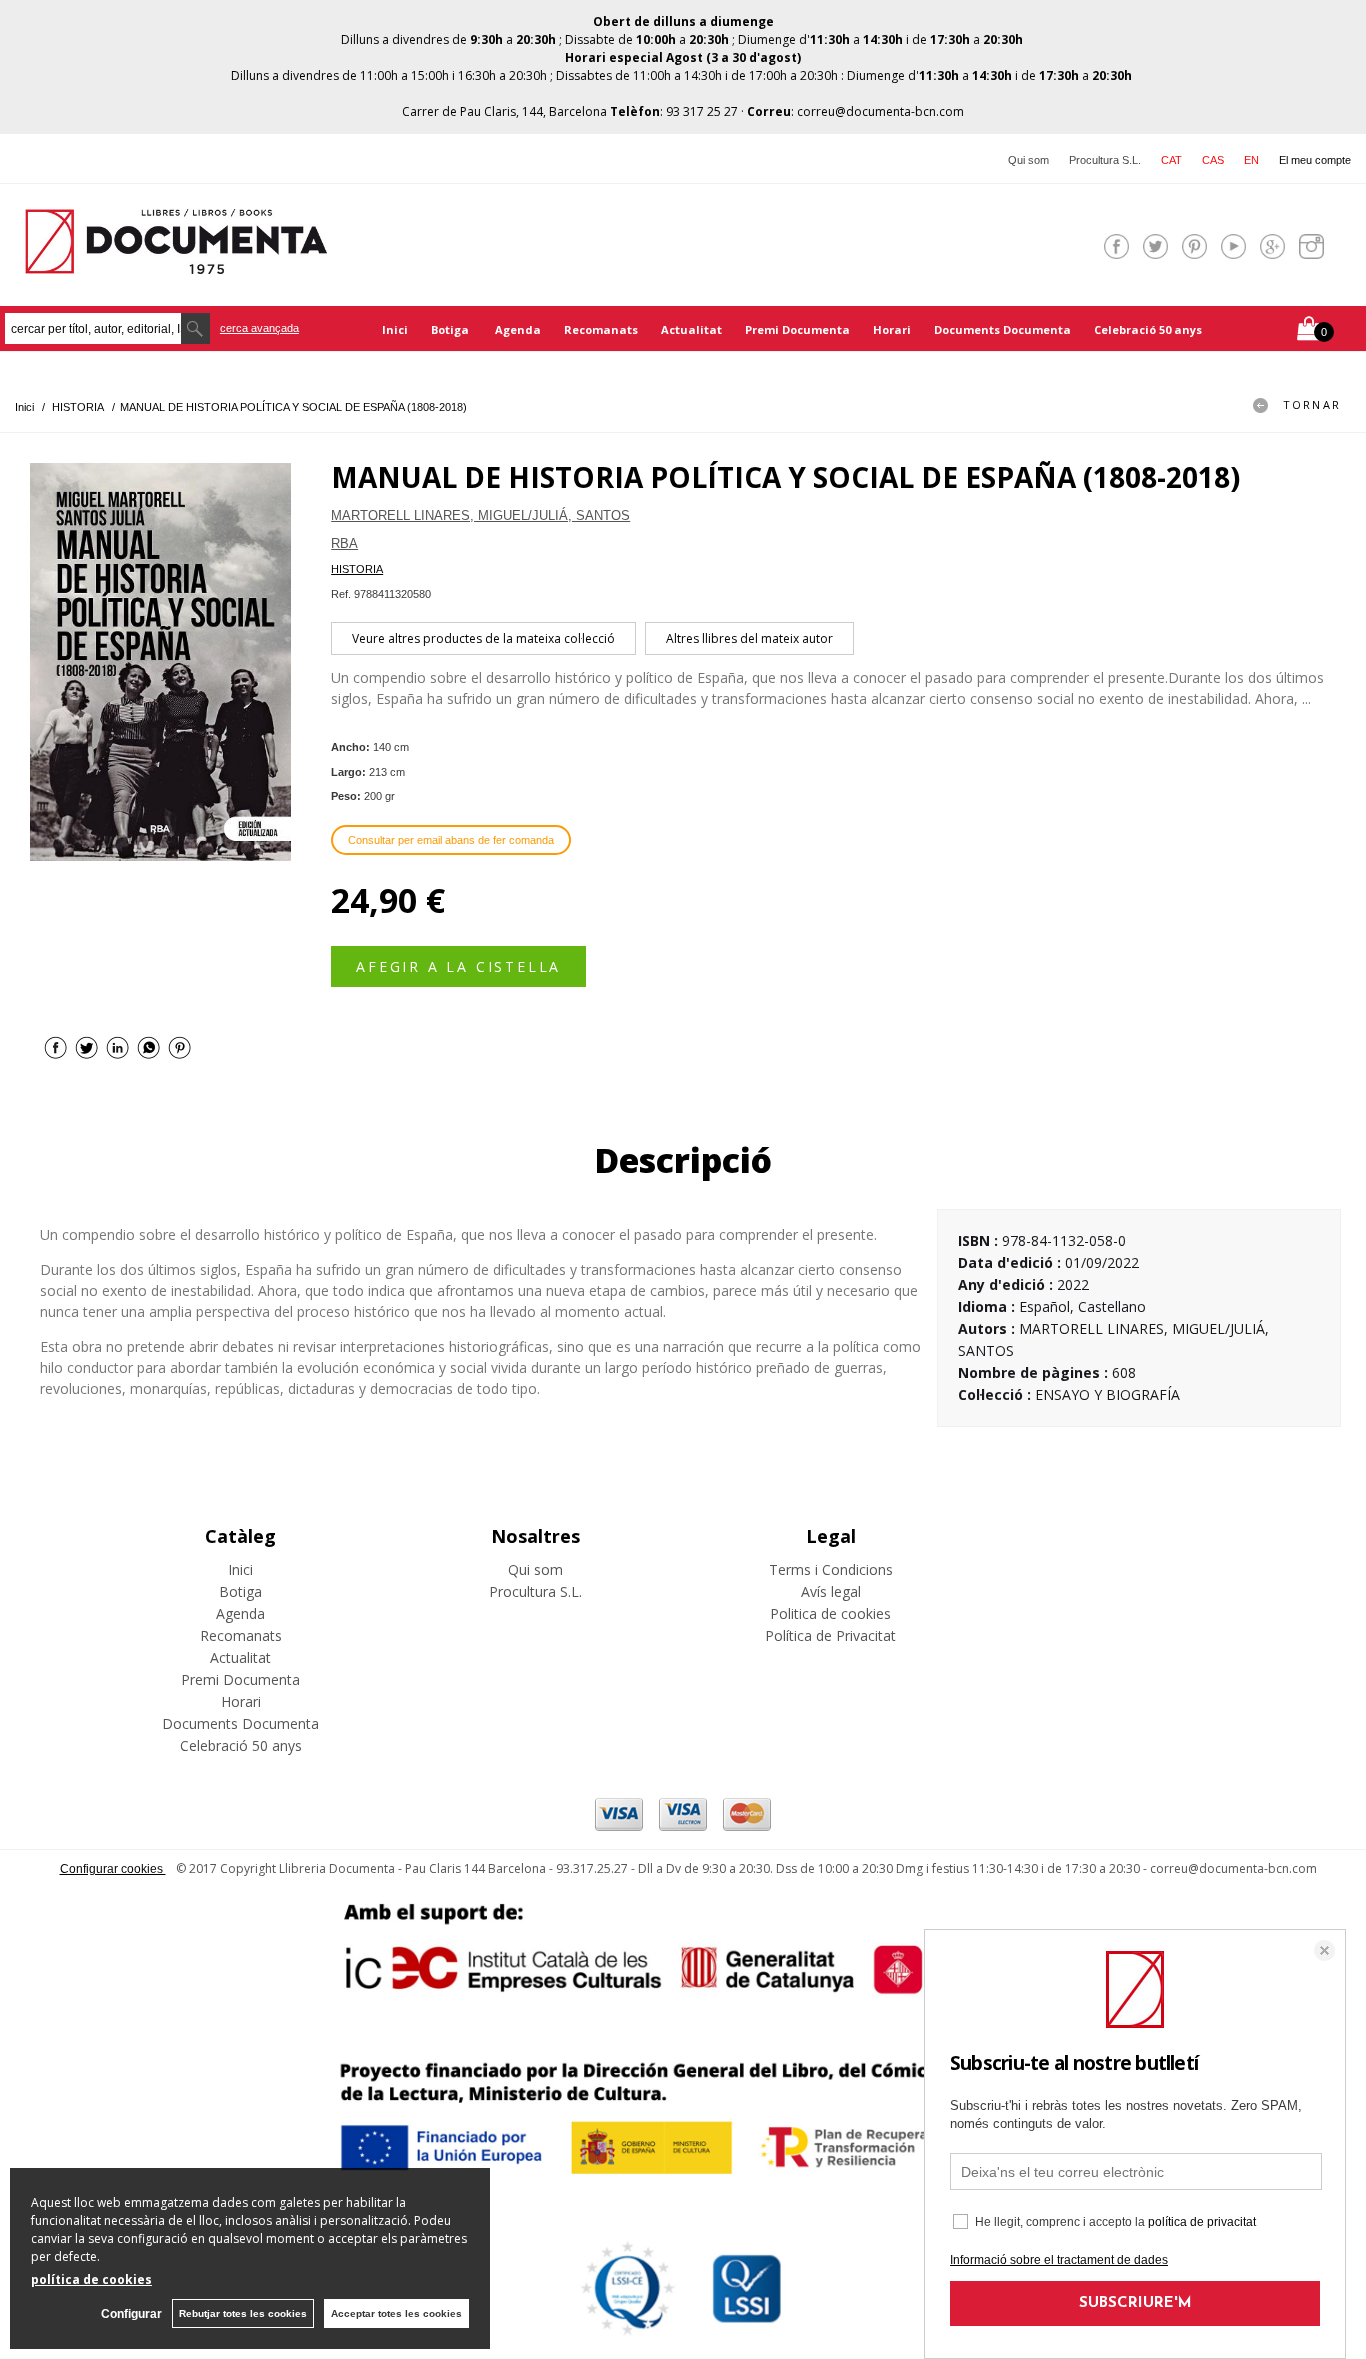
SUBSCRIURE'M (1135, 2303)
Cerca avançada (259, 328)
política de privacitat (1202, 2222)
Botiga (451, 329)
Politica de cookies (830, 1613)
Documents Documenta (1002, 329)
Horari (892, 329)
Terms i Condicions (831, 1569)
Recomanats (601, 329)
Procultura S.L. (1105, 160)
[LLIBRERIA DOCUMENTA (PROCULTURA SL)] (176, 261)
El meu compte (1315, 160)
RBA (344, 543)
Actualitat (691, 329)
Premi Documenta (797, 329)
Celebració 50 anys (1148, 329)
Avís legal (831, 1591)
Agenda (518, 329)
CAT (1171, 160)
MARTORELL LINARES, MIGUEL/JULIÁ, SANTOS (480, 515)
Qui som (1028, 160)
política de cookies (91, 2279)
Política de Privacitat (830, 1635)
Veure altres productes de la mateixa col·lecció (483, 638)
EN (1251, 160)
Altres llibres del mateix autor (749, 638)
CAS (1213, 160)
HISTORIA (357, 569)
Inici (395, 329)
